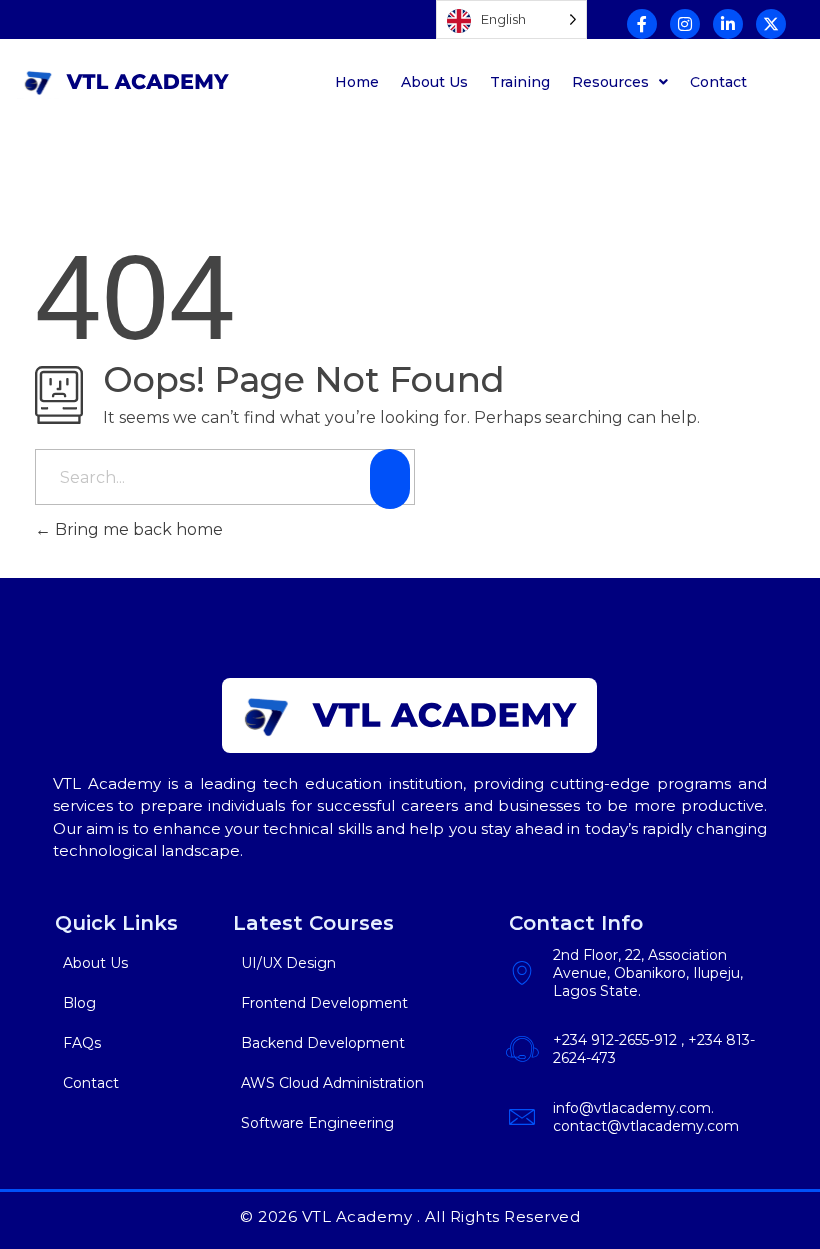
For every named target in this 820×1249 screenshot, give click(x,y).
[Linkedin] (728, 24)
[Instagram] (685, 24)
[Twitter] (771, 24)
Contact (718, 82)
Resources (610, 82)
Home (357, 82)
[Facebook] (642, 24)
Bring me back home (137, 529)
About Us (434, 82)
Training (520, 82)
